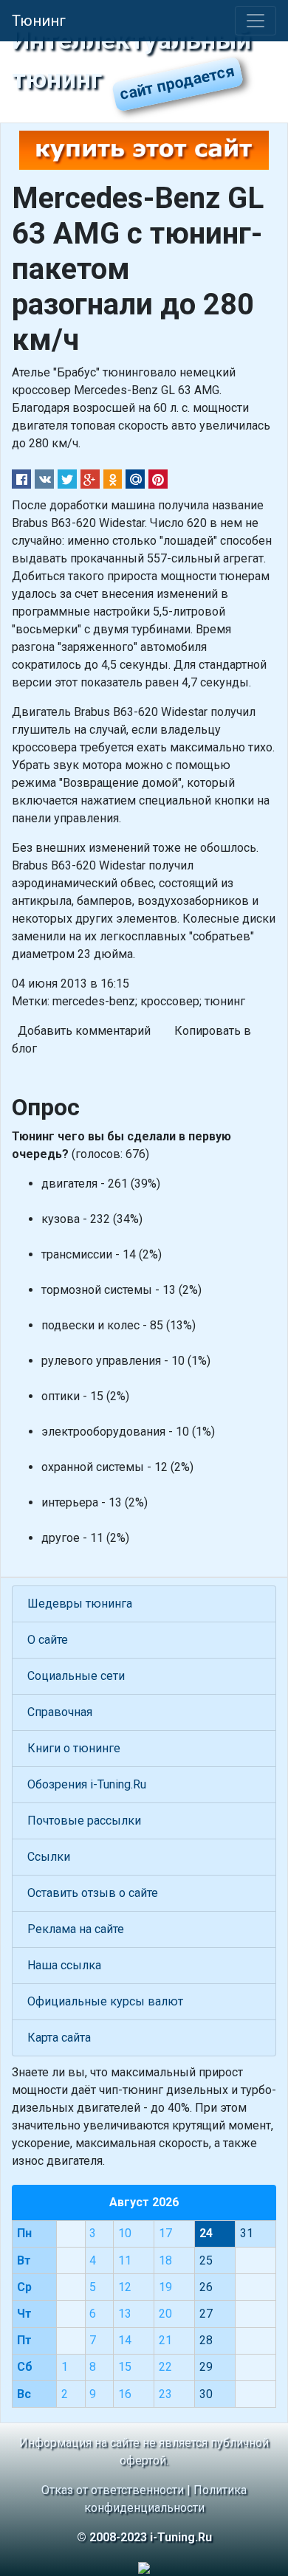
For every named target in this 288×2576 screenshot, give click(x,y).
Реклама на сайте (76, 1929)
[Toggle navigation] (256, 21)
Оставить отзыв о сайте (93, 1893)
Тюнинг (39, 21)
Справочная (60, 1712)
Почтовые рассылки (84, 1821)
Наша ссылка (64, 1965)
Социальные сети (76, 1676)
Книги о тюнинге (74, 1748)
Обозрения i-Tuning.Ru (87, 1784)
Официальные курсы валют (105, 2001)
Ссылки (49, 1857)
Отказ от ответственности (113, 2490)
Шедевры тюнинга (80, 1604)
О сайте (48, 1640)
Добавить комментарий (84, 1031)
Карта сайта (59, 2038)
